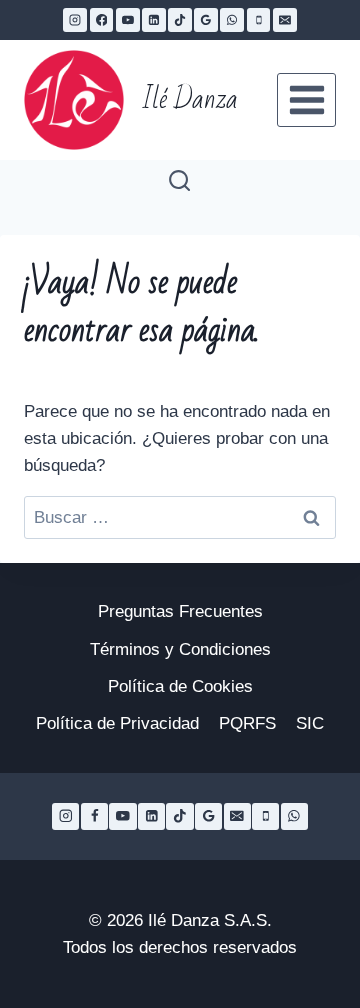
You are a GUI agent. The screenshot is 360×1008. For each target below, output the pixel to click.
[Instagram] (75, 20)
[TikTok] (180, 20)
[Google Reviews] (206, 20)
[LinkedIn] (154, 20)
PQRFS (247, 723)
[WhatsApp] (232, 20)
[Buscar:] (180, 517)
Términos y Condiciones (180, 649)
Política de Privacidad (117, 723)
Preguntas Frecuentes (180, 611)
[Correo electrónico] (285, 20)
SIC (310, 723)
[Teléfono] (259, 20)
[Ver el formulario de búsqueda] (179, 181)
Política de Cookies (180, 686)
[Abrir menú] (306, 99)
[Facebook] (102, 20)
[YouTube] (128, 20)
